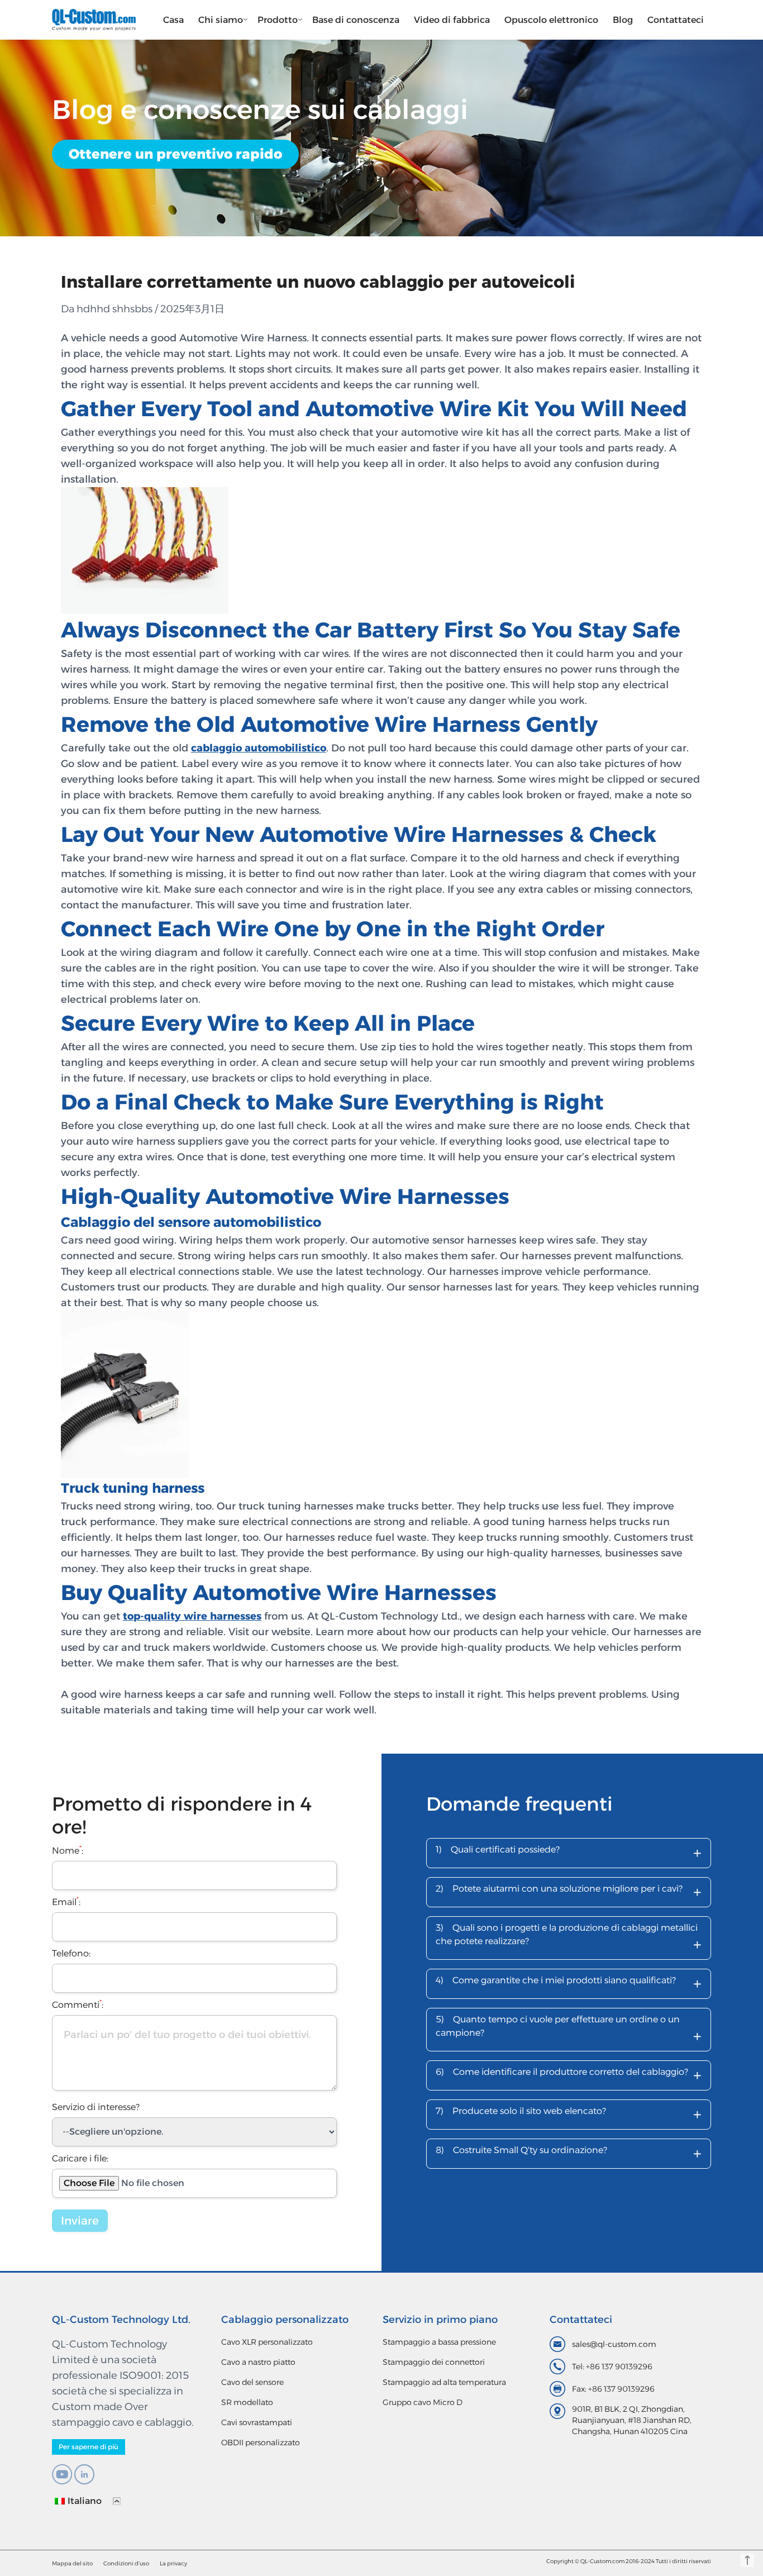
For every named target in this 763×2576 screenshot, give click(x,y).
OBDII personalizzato (261, 2442)
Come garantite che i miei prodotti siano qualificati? (569, 1984)
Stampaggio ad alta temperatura (444, 2382)
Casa (173, 20)
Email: (66, 1902)
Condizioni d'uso (126, 2563)
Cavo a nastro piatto (258, 2362)
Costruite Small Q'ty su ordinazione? (569, 2153)
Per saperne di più (89, 2447)
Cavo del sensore (252, 2382)
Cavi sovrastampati (257, 2422)
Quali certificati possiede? (569, 1853)
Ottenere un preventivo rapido (175, 154)
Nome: (68, 1851)
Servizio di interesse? (96, 2107)
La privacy (173, 2563)
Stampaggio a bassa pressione (439, 2342)
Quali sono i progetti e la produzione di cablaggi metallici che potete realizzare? (569, 1939)
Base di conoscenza (356, 20)
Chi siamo (221, 20)
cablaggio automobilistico (259, 748)
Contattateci (676, 20)
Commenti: (78, 2005)
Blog (623, 20)
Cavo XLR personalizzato (267, 2342)
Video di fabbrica (452, 20)
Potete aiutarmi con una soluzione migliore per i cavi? (569, 1892)
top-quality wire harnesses (192, 1616)
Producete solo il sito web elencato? (569, 2114)
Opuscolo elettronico (551, 20)
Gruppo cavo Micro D (423, 2402)
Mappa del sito (72, 2563)
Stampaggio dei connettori (434, 2362)
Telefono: (71, 1953)
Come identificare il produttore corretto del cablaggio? (569, 2075)
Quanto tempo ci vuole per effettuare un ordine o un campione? (569, 2030)
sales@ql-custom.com (614, 2344)
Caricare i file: (80, 2158)
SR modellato (247, 2402)
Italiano (85, 2501)
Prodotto (278, 20)
